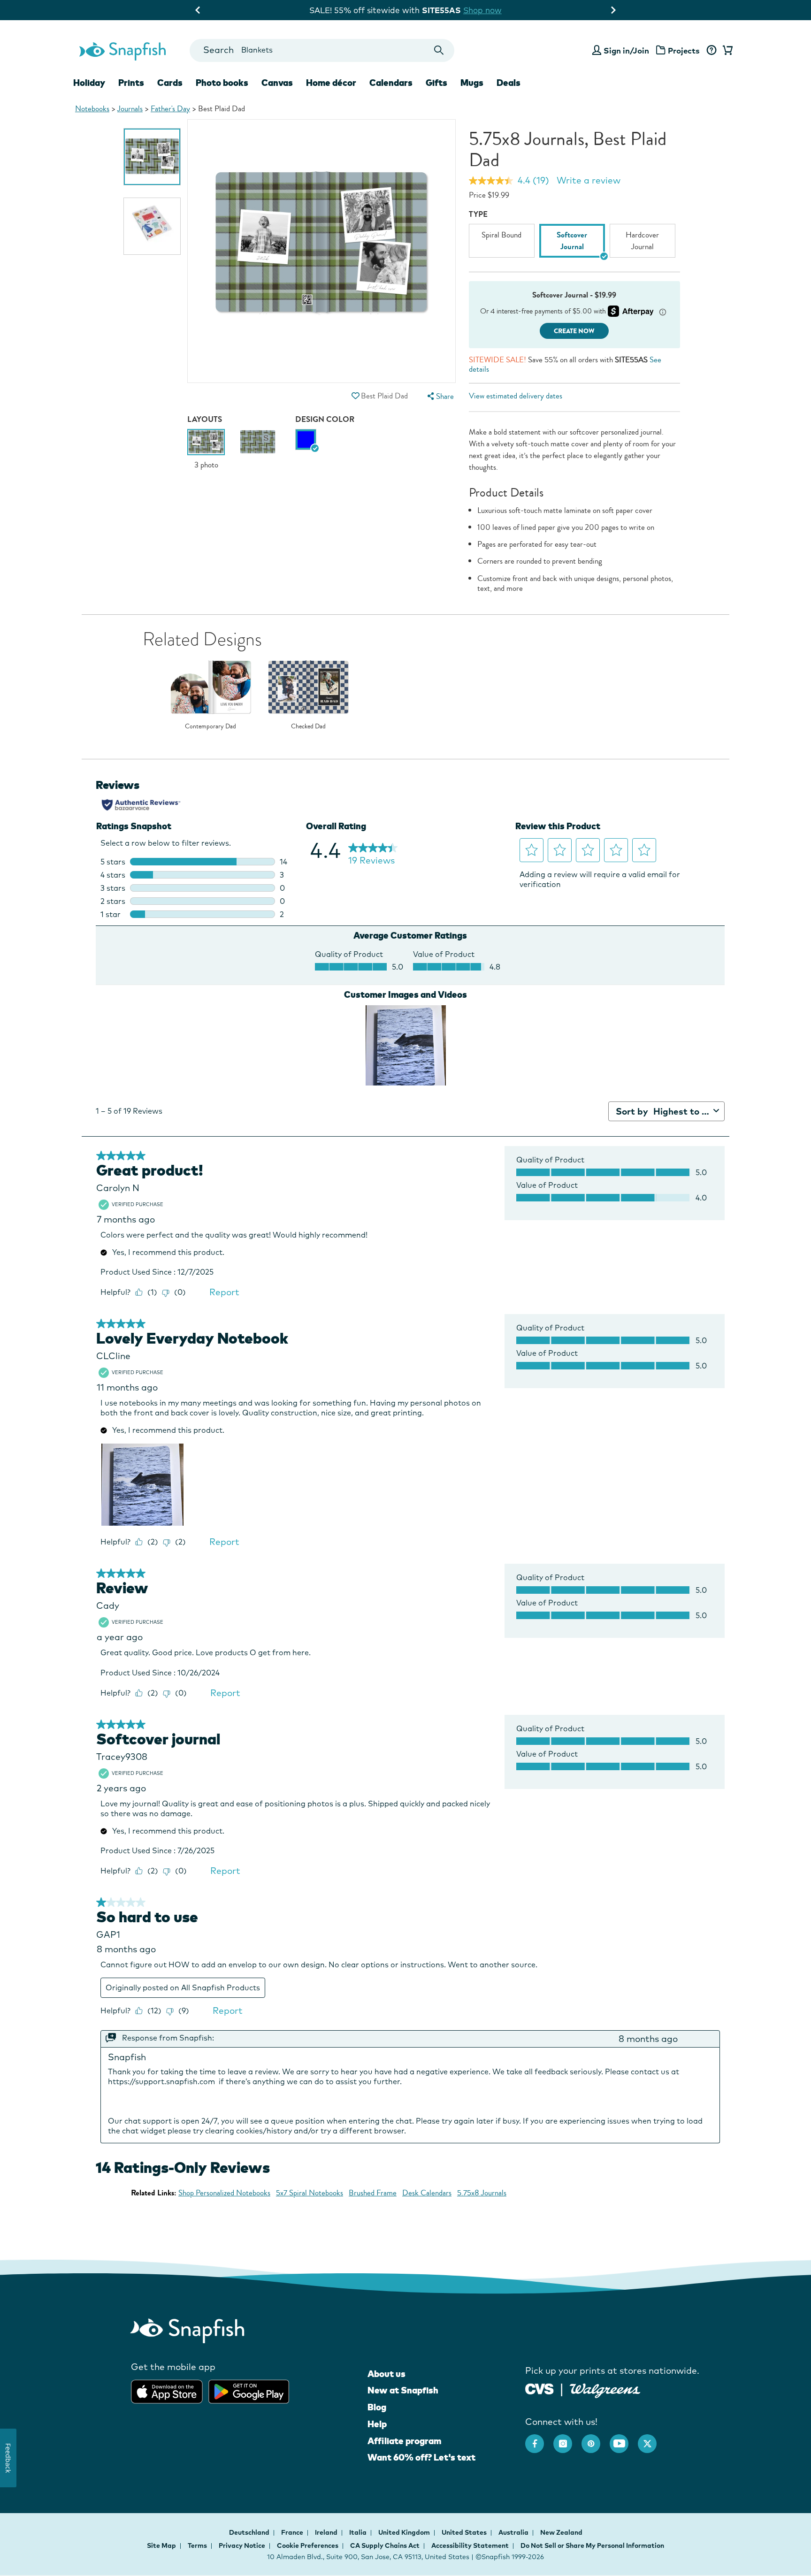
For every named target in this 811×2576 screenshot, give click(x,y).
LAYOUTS (205, 419)
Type (478, 214)
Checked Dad (308, 726)
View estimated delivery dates (516, 396)
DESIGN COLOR (325, 419)
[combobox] (322, 50)
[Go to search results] (439, 50)
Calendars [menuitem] (391, 83)
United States (465, 2532)
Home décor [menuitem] (331, 83)
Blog (377, 2407)
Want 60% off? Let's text (421, 2457)
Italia (359, 2532)
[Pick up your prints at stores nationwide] (539, 2388)
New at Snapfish (403, 2390)
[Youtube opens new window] (624, 2439)
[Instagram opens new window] (567, 2439)
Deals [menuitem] (509, 83)
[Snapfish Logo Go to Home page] (122, 50)
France (293, 2532)
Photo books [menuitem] (222, 83)
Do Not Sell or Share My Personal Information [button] (592, 2545)
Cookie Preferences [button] (308, 2545)
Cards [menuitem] (170, 83)
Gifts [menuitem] (436, 83)
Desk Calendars (427, 2193)
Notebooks (92, 109)
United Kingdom (405, 2532)
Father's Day (170, 109)
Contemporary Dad (210, 726)
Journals (130, 109)
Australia (514, 2532)
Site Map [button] (161, 2545)
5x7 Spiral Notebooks (310, 2193)
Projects (684, 50)
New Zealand (561, 2532)
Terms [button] (197, 2545)
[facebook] (539, 2439)
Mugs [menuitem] (472, 83)
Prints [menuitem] (131, 83)
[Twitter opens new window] (652, 2439)
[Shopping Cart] (726, 51)
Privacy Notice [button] (242, 2545)
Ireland (327, 2532)
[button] (355, 396)
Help (377, 2424)
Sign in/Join (626, 50)
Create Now (574, 331)
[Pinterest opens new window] (596, 2439)
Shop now (212, 10)
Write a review (589, 180)
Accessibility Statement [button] (470, 2545)
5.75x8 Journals (482, 2193)
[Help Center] (711, 51)
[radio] (306, 440)
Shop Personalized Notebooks (224, 2193)
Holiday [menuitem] (89, 83)
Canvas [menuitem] (277, 83)
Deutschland (250, 2532)
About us (386, 2374)
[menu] (439, 396)
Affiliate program (404, 2441)
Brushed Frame (373, 2193)
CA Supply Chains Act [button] (385, 2545)
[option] (152, 157)
